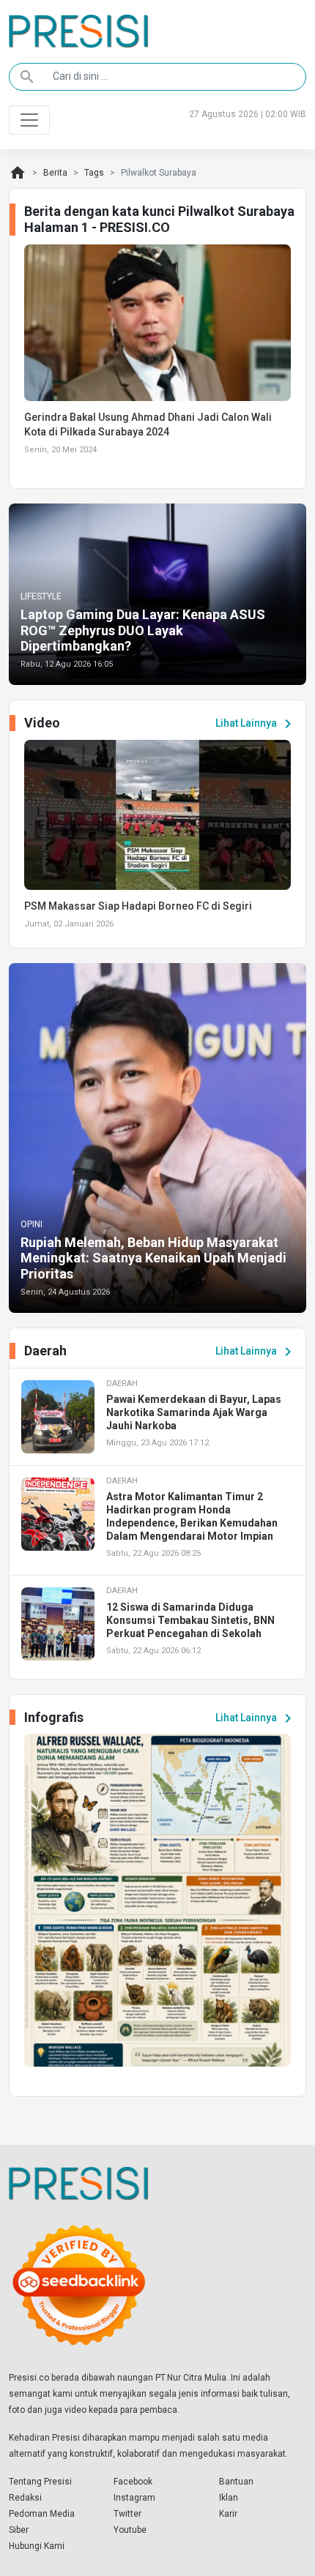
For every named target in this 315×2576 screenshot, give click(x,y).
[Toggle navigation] (29, 120)
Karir (228, 2514)
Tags (94, 173)
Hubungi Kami (37, 2546)
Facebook (133, 2482)
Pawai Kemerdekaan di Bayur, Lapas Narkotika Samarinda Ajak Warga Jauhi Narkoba (194, 1412)
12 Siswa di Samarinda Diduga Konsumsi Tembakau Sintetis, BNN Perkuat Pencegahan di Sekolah (190, 1620)
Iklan (229, 2498)
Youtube (130, 2530)
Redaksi (25, 2498)
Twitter (127, 2514)
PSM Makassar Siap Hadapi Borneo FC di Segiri (138, 906)
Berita (55, 173)
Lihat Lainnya (256, 724)
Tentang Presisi (40, 2482)
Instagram (134, 2498)
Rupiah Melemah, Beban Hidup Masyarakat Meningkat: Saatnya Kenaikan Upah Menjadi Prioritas (153, 1258)
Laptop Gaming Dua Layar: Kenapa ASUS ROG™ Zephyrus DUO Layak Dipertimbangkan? (143, 630)
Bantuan (236, 2482)
